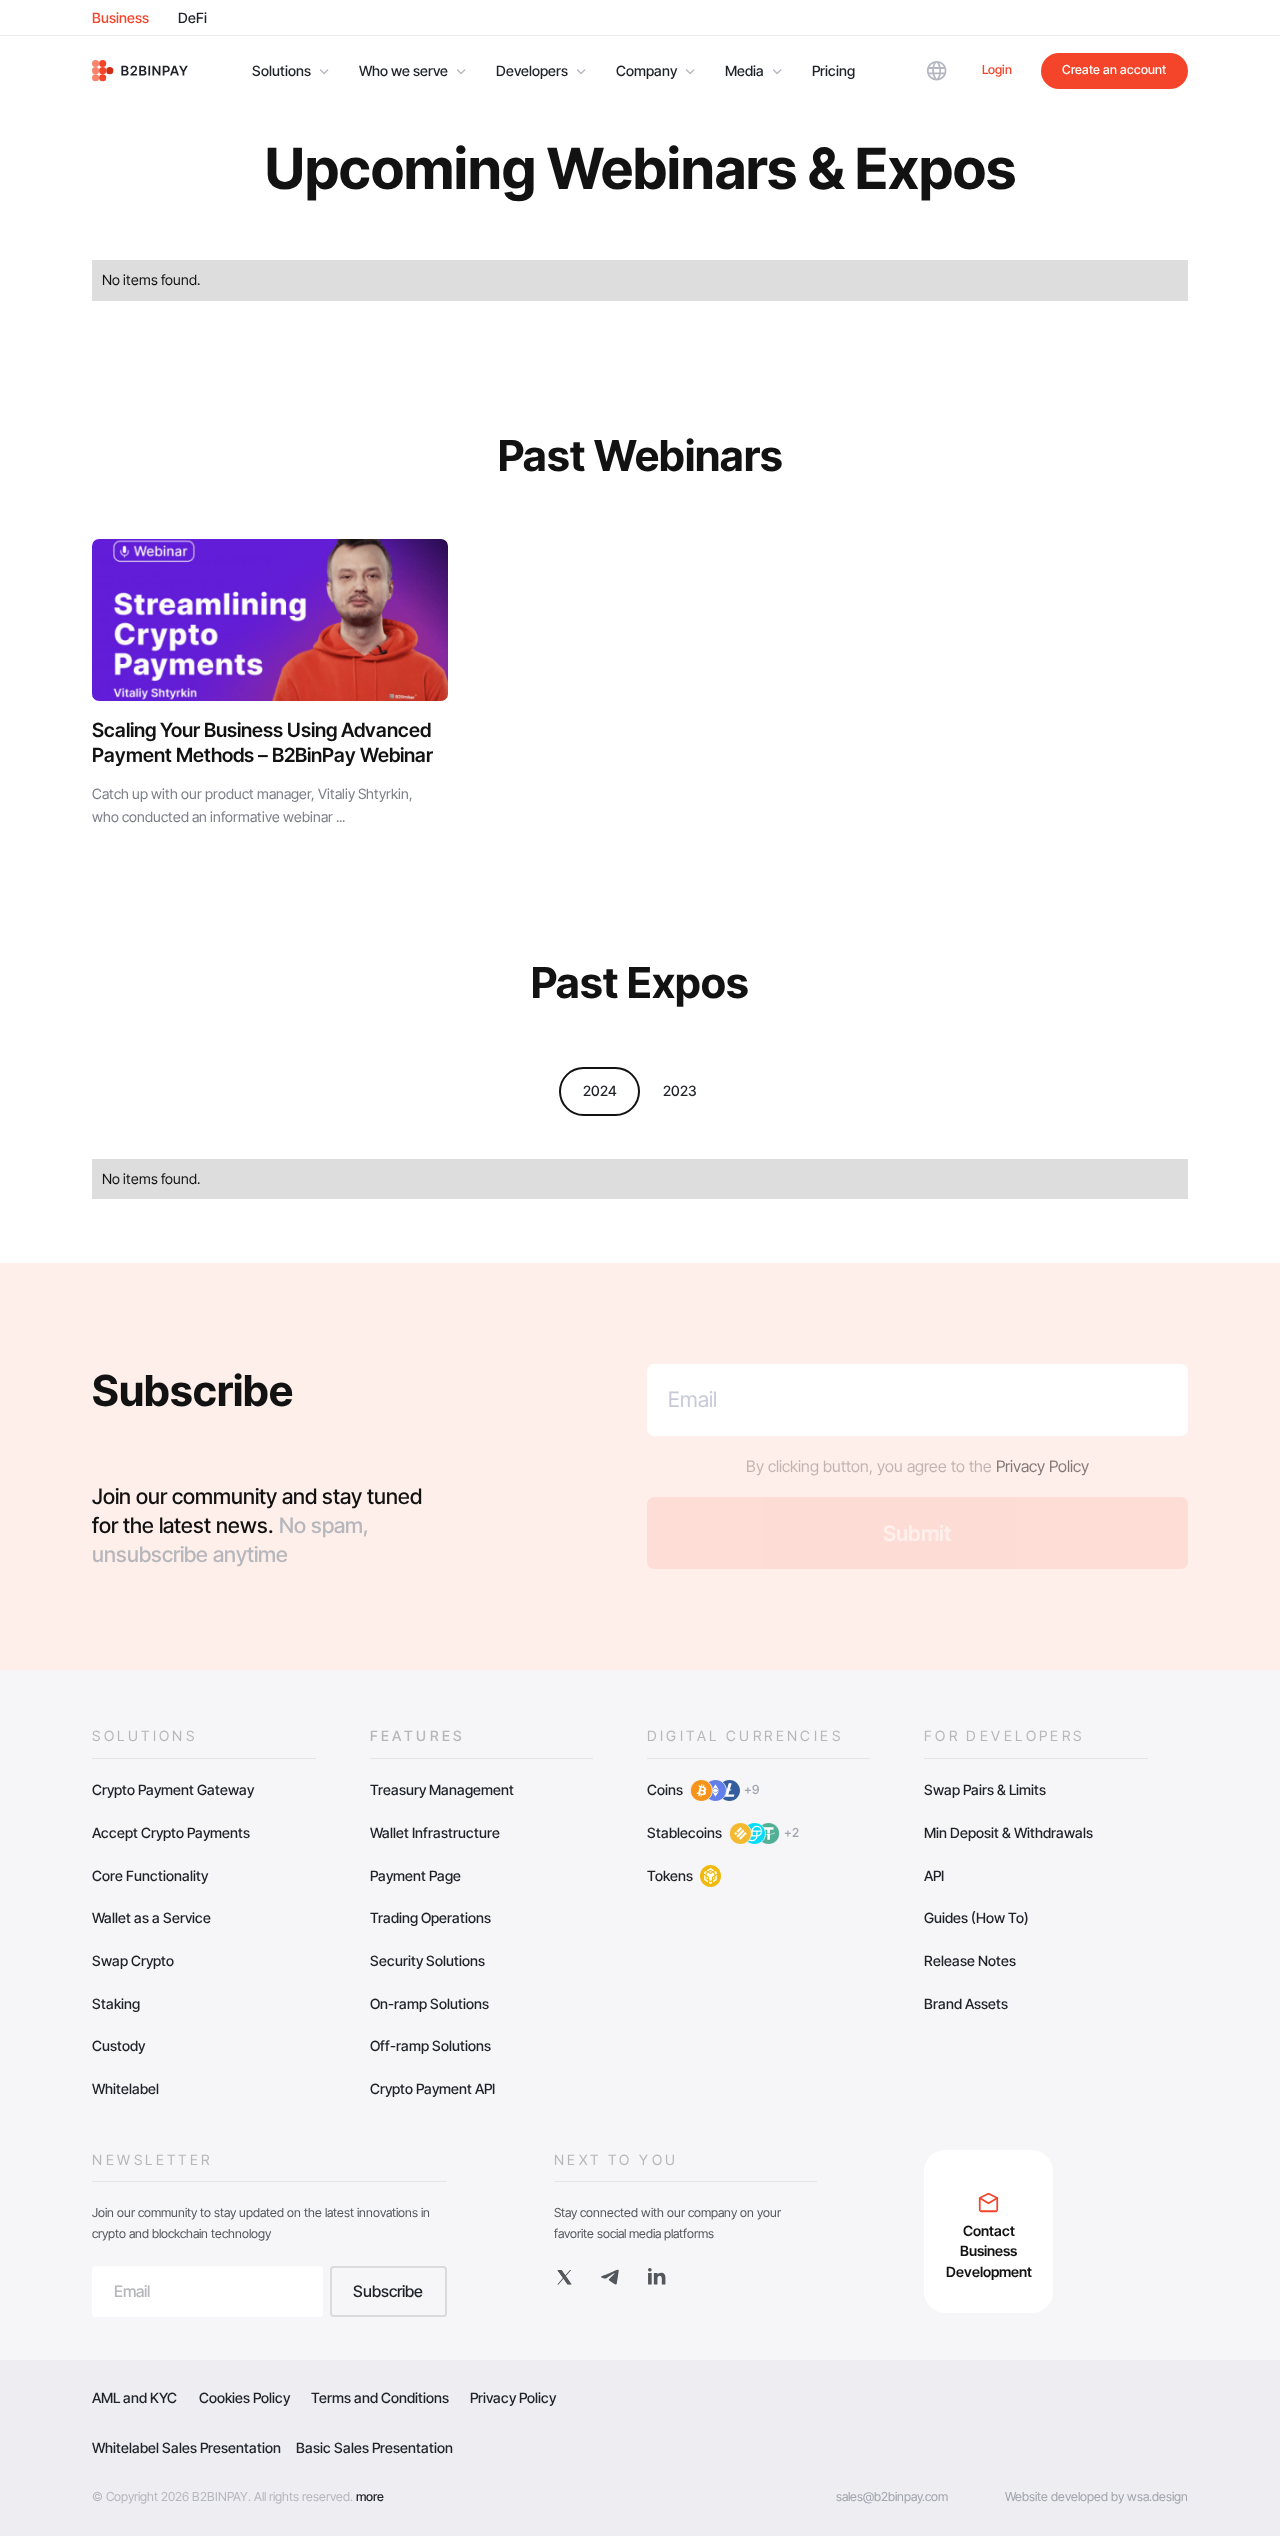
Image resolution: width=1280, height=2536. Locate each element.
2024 (600, 1090)
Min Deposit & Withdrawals (1008, 1832)
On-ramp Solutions (429, 2003)
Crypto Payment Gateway (173, 1789)
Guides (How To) (976, 1917)
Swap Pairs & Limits (985, 1789)
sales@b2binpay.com (892, 2496)
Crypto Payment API (432, 2088)
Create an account (1114, 69)
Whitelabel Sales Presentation (186, 2447)
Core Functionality (150, 1875)
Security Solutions (427, 1960)
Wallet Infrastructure (435, 1832)
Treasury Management (442, 1789)
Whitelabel (125, 2088)
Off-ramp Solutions (430, 2045)
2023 (680, 1090)
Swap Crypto (133, 1960)
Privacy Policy (1042, 1466)
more (370, 2496)
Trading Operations (430, 1917)
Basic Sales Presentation (374, 2447)
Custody (118, 2045)
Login (997, 69)
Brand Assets (966, 2003)
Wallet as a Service (151, 1917)
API (934, 1875)
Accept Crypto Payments (171, 1832)
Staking (116, 2003)
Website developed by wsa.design (1096, 2496)
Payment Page (415, 1875)
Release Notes (970, 1960)
